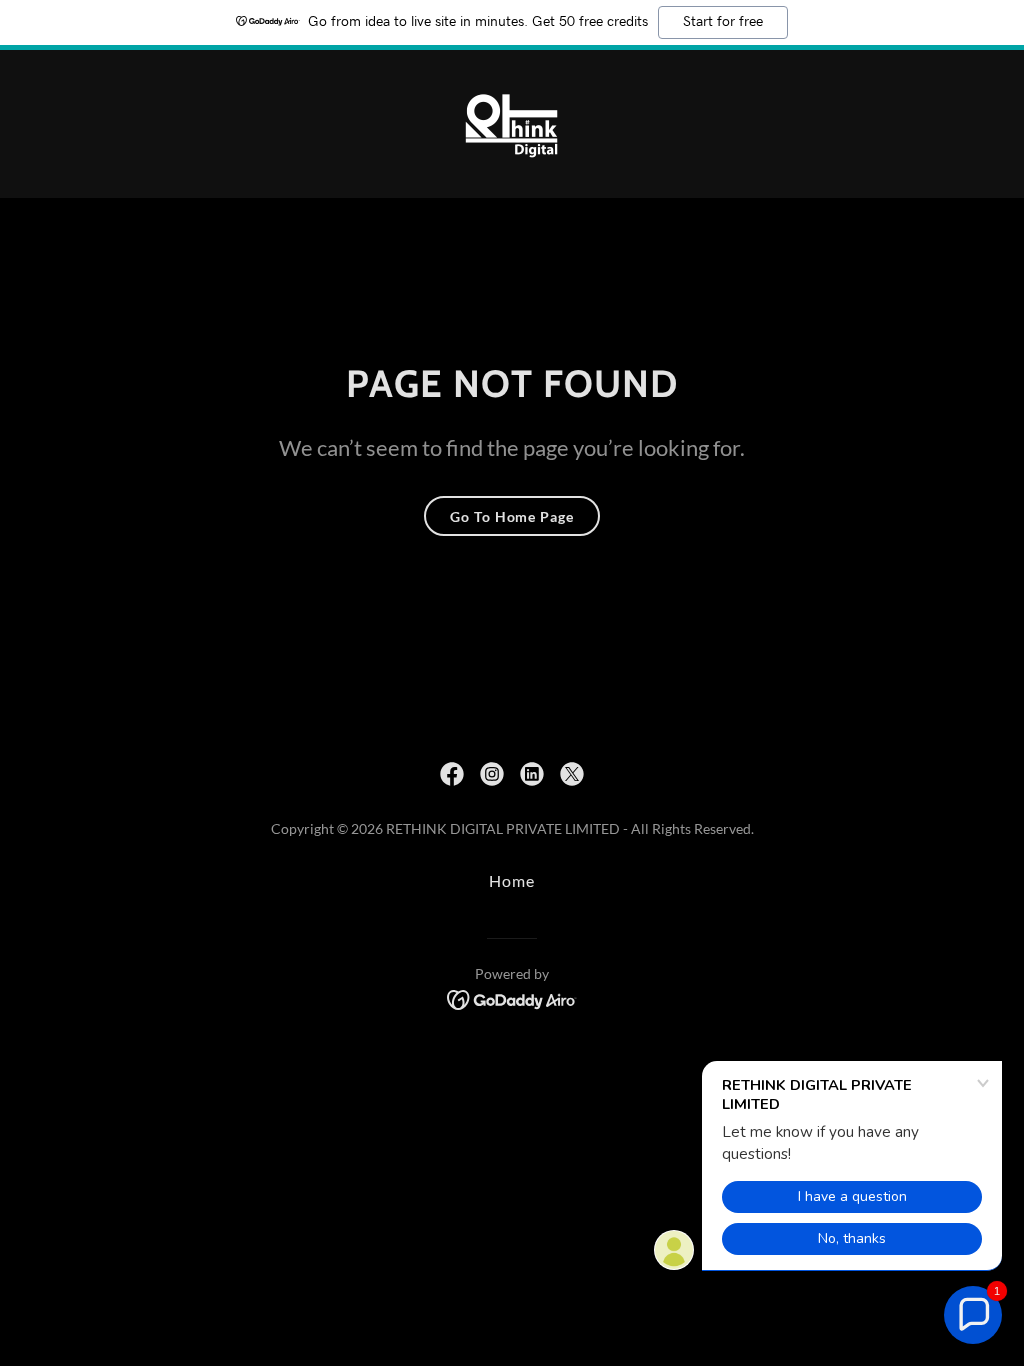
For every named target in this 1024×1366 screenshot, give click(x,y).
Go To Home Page (511, 516)
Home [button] (512, 880)
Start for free (723, 22)
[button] (973, 1315)
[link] (512, 121)
